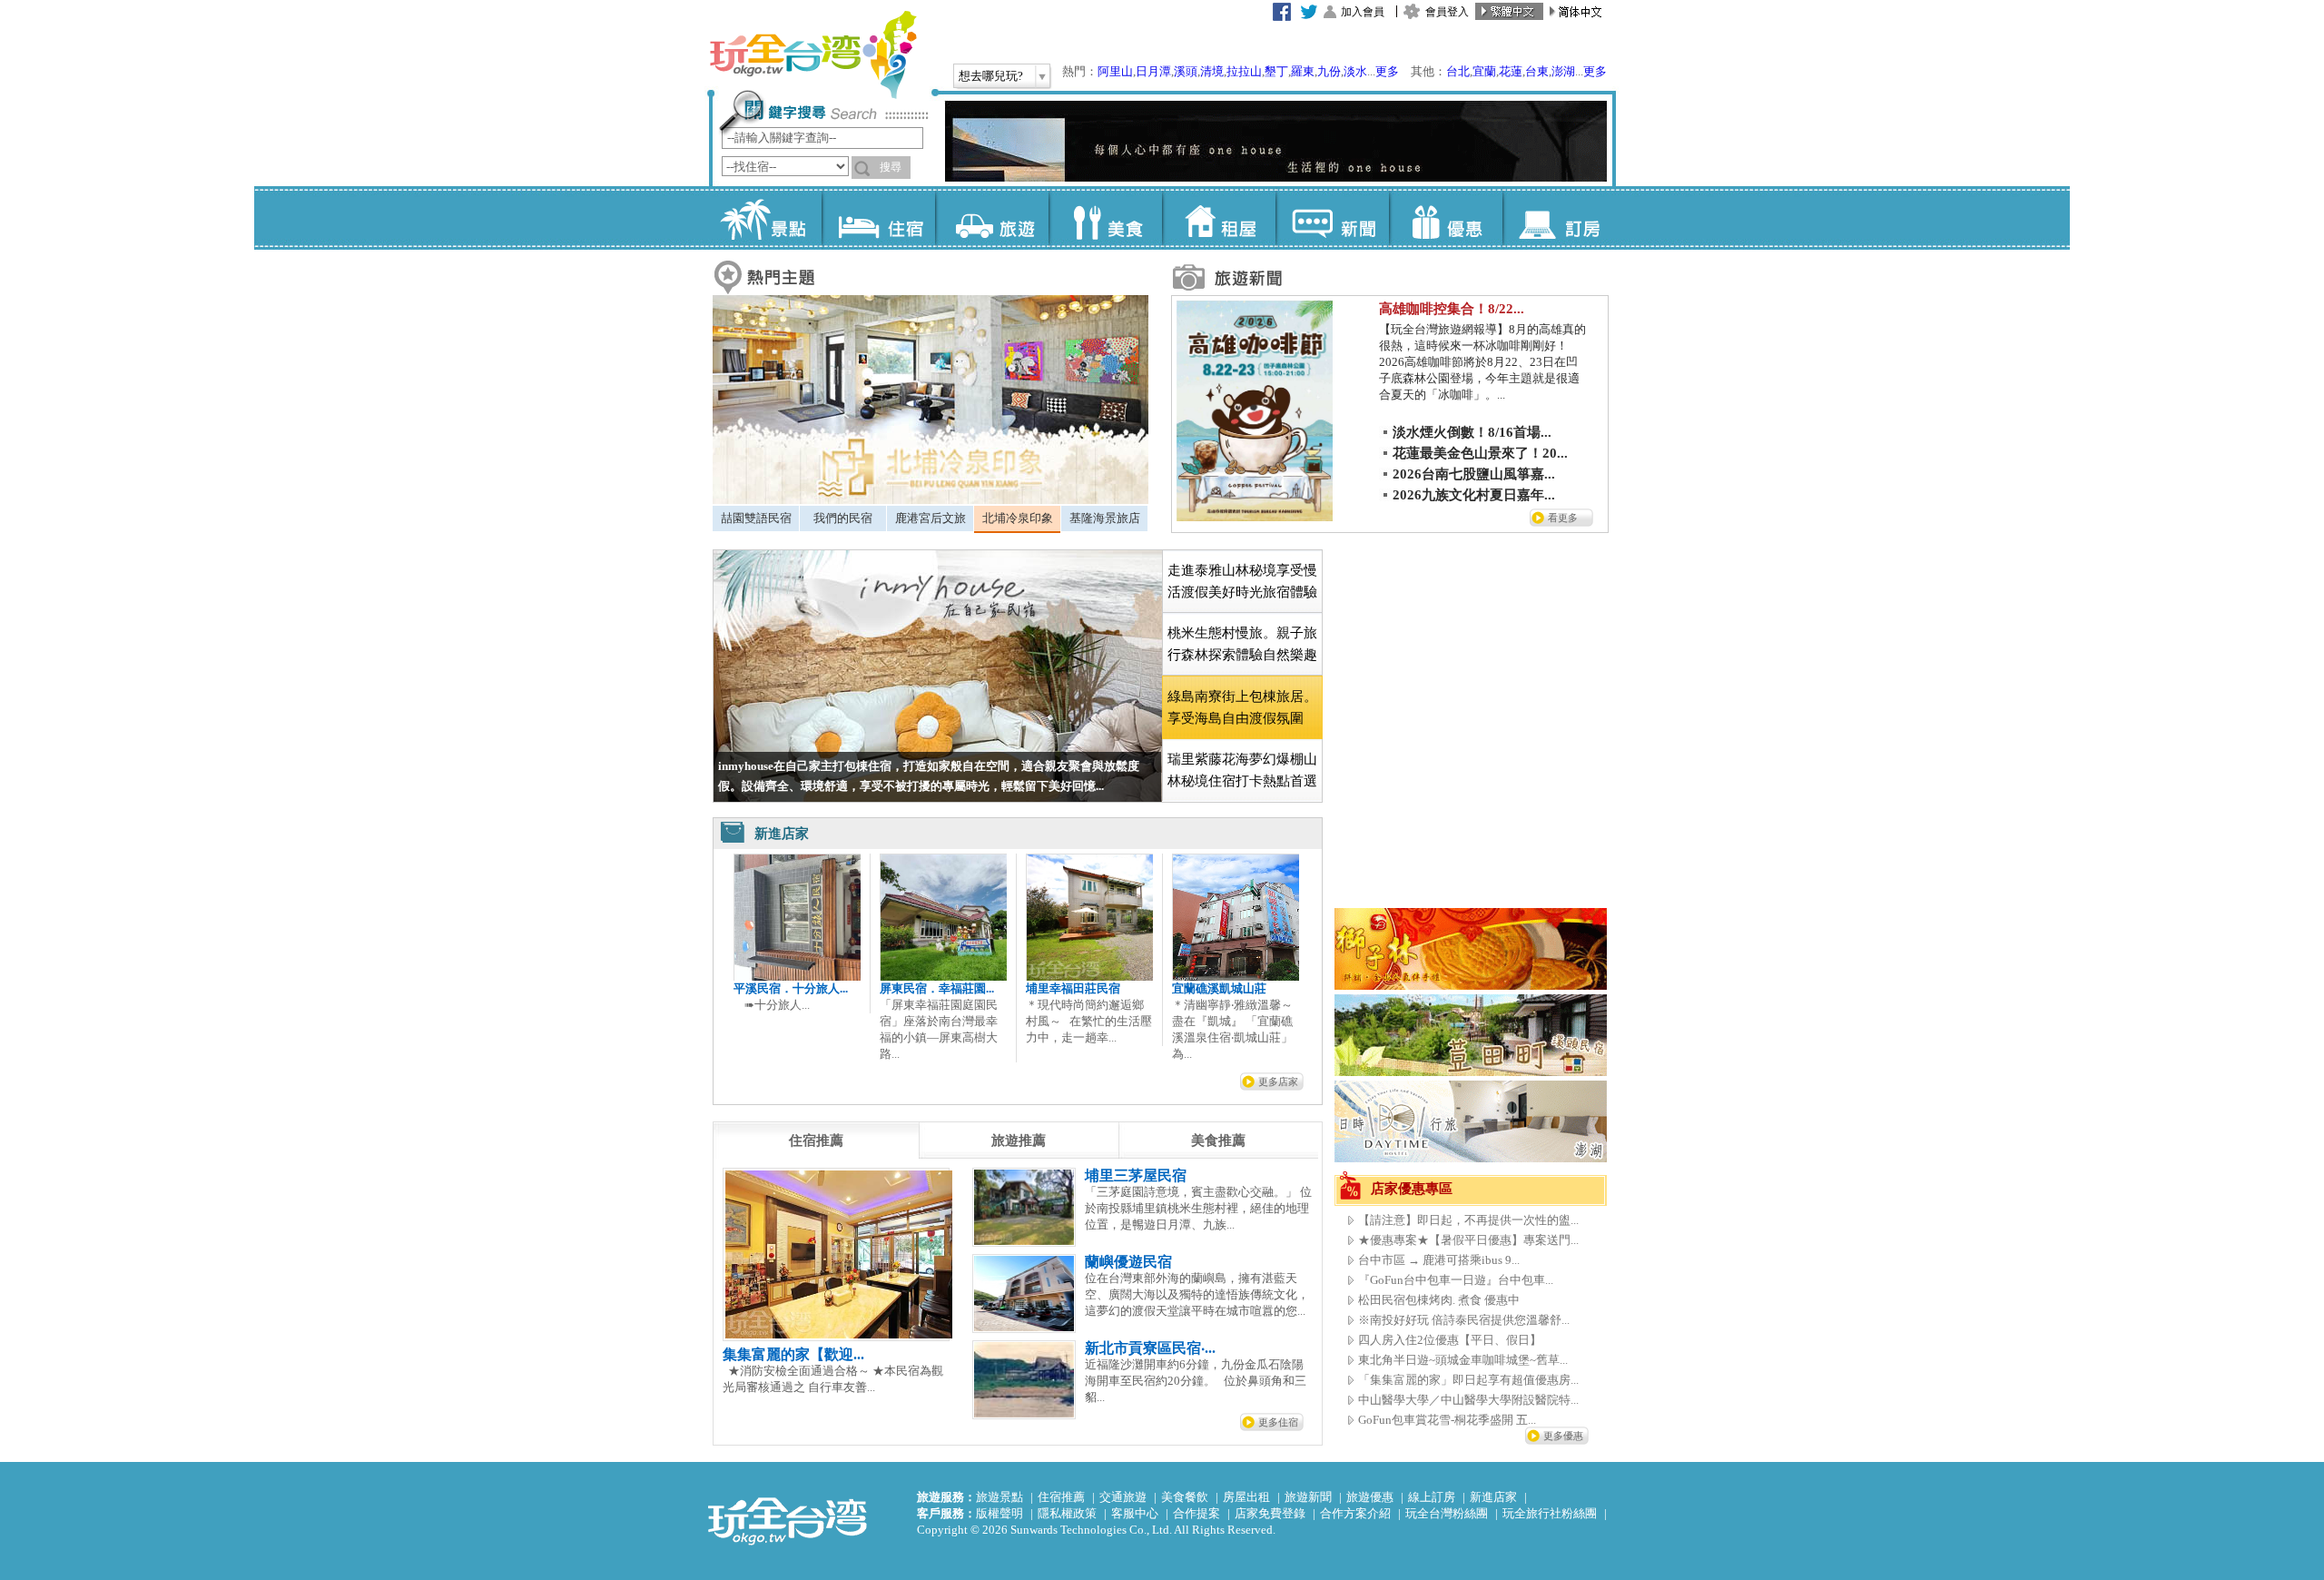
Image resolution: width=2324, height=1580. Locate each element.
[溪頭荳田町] (1471, 1072)
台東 (1537, 71)
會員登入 (1447, 12)
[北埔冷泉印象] (931, 500)
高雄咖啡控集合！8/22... (1452, 309)
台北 (1458, 71)
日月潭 (1153, 71)
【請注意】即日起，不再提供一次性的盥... (1468, 1220)
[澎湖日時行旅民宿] (1471, 1158)
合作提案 (1196, 1513)
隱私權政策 (1067, 1513)
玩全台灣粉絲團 (1447, 1513)
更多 (1387, 71)
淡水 (1355, 71)
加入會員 (1363, 12)
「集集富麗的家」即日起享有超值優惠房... (1468, 1380)
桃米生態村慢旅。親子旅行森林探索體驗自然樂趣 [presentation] (1242, 644)
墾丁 (1276, 71)
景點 (765, 218)
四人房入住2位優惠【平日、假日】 (1450, 1340)
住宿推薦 (1061, 1497)
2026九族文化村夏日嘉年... (1474, 495)
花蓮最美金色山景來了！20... (1480, 453)
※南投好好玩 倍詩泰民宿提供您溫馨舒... (1464, 1320)
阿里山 (1115, 71)
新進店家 (1493, 1497)
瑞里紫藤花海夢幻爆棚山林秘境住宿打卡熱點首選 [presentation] (1242, 770)
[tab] (756, 518)
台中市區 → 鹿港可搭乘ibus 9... (1439, 1260)
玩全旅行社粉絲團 (1550, 1513)
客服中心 (1135, 1513)
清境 (1212, 71)
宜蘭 (1484, 71)
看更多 (1563, 518)
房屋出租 (1246, 1497)
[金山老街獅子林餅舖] (1471, 986)
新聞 (1332, 218)
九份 (1329, 71)
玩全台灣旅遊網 (812, 54)
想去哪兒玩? (991, 76)
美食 (1105, 218)
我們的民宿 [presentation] (843, 518)
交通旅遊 (1123, 1497)
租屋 (1219, 218)
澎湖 (1563, 71)
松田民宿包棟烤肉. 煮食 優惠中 (1439, 1300)
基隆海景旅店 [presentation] (1105, 518)
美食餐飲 (1185, 1497)
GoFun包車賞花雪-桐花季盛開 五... (1447, 1420)
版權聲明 (1000, 1513)
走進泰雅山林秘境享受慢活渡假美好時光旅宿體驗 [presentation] (1242, 581)
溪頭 (1186, 71)
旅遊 (992, 218)
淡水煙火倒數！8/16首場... (1472, 432)
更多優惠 (1563, 1436)
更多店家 (1278, 1081)
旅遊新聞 (1308, 1497)
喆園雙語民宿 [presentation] (756, 518)
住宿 (878, 218)
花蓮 (1511, 71)
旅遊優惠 (1370, 1497)
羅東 (1303, 71)
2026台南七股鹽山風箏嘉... (1474, 474)
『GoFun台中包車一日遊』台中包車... (1456, 1280)
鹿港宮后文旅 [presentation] (931, 518)
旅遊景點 (1000, 1497)
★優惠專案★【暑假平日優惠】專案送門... (1468, 1240)
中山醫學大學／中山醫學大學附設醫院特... (1468, 1400)
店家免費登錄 (1270, 1513)
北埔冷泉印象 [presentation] (1018, 518)
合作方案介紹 (1355, 1513)
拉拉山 (1244, 71)
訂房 (1559, 218)
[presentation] (816, 1141)
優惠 (1446, 218)
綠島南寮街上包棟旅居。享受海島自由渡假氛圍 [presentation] (1242, 707)
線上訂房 (1432, 1497)
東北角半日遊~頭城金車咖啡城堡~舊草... (1463, 1360)
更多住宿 (1278, 1422)
